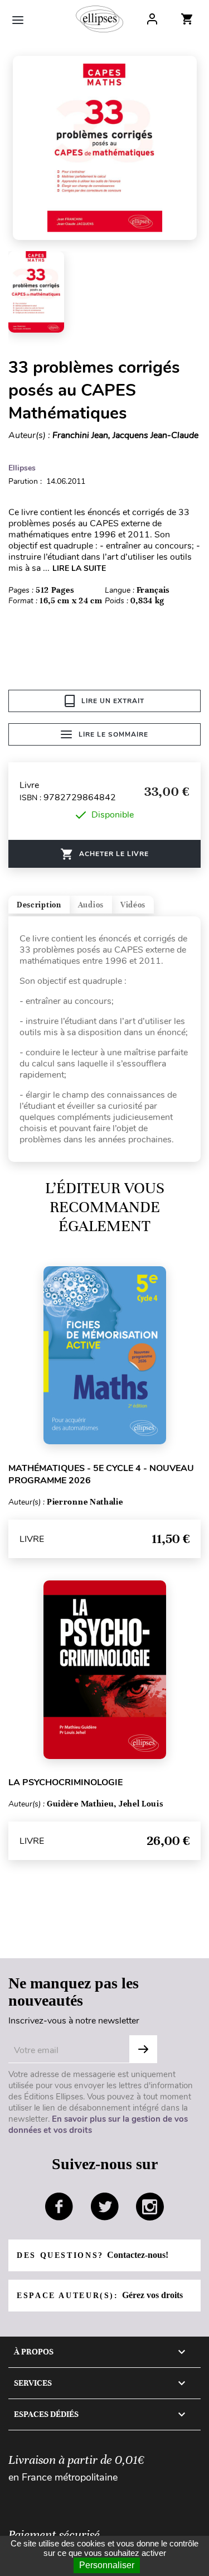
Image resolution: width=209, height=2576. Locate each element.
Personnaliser (107, 2565)
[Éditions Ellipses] (99, 19)
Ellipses (22, 468)
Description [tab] (39, 905)
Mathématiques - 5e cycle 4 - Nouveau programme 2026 (101, 1474)
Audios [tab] (91, 905)
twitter (105, 2207)
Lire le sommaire (113, 734)
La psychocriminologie (65, 1782)
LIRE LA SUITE (79, 568)
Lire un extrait (113, 701)
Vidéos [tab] (133, 905)
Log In (152, 19)
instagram (150, 2207)
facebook (59, 2207)
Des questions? (93, 2255)
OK (143, 2049)
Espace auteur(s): (100, 2295)
